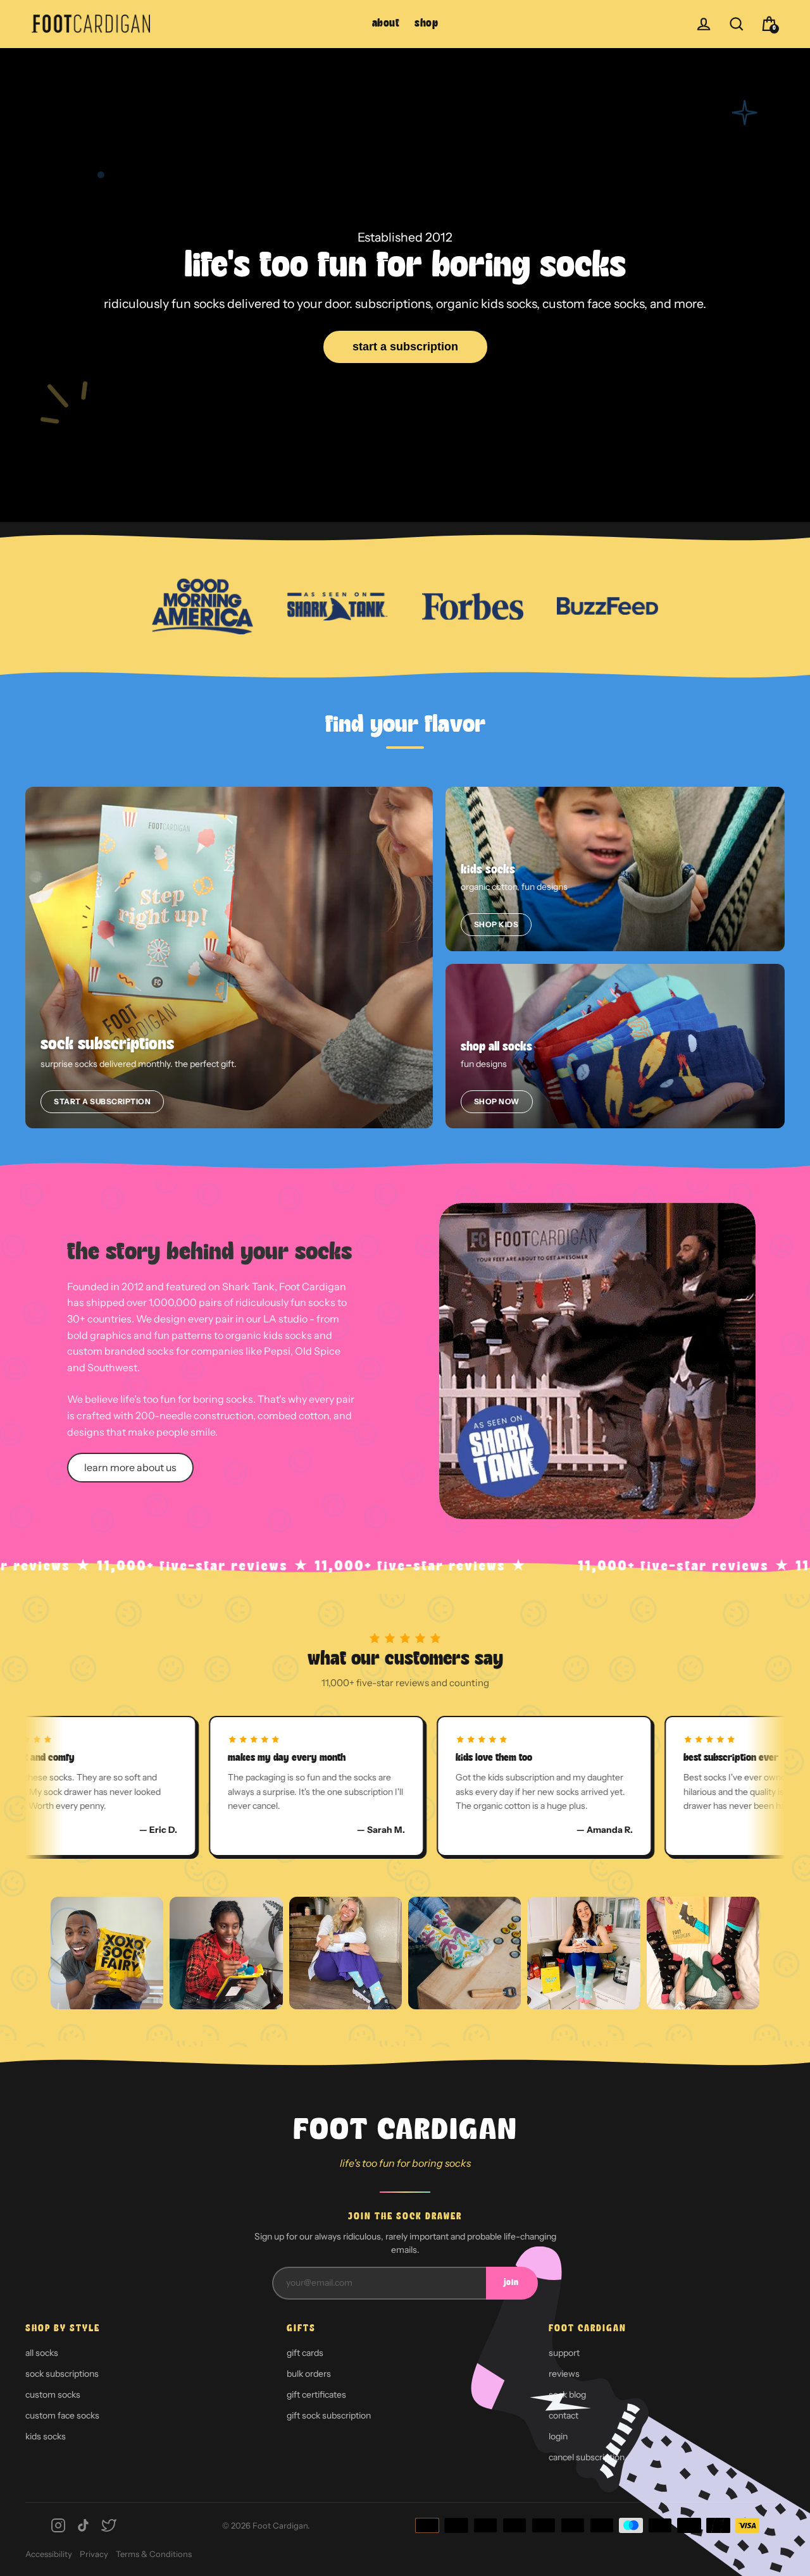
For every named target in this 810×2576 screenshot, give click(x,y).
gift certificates (316, 2394)
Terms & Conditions (154, 2554)
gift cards (305, 2353)
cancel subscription (587, 2457)
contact (564, 2415)
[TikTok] (84, 2525)
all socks (42, 2353)
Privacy (94, 2554)
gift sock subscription (329, 2415)
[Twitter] (109, 2525)
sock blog (567, 2394)
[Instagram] (58, 2525)
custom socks (53, 2394)
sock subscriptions (62, 2374)
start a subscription (405, 347)
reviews (564, 2374)
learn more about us (130, 1467)
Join (511, 2283)
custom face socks (62, 2415)
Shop (426, 24)
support (564, 2353)
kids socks (46, 2436)
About (386, 24)
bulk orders (309, 2374)
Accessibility (49, 2554)
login (558, 2436)
